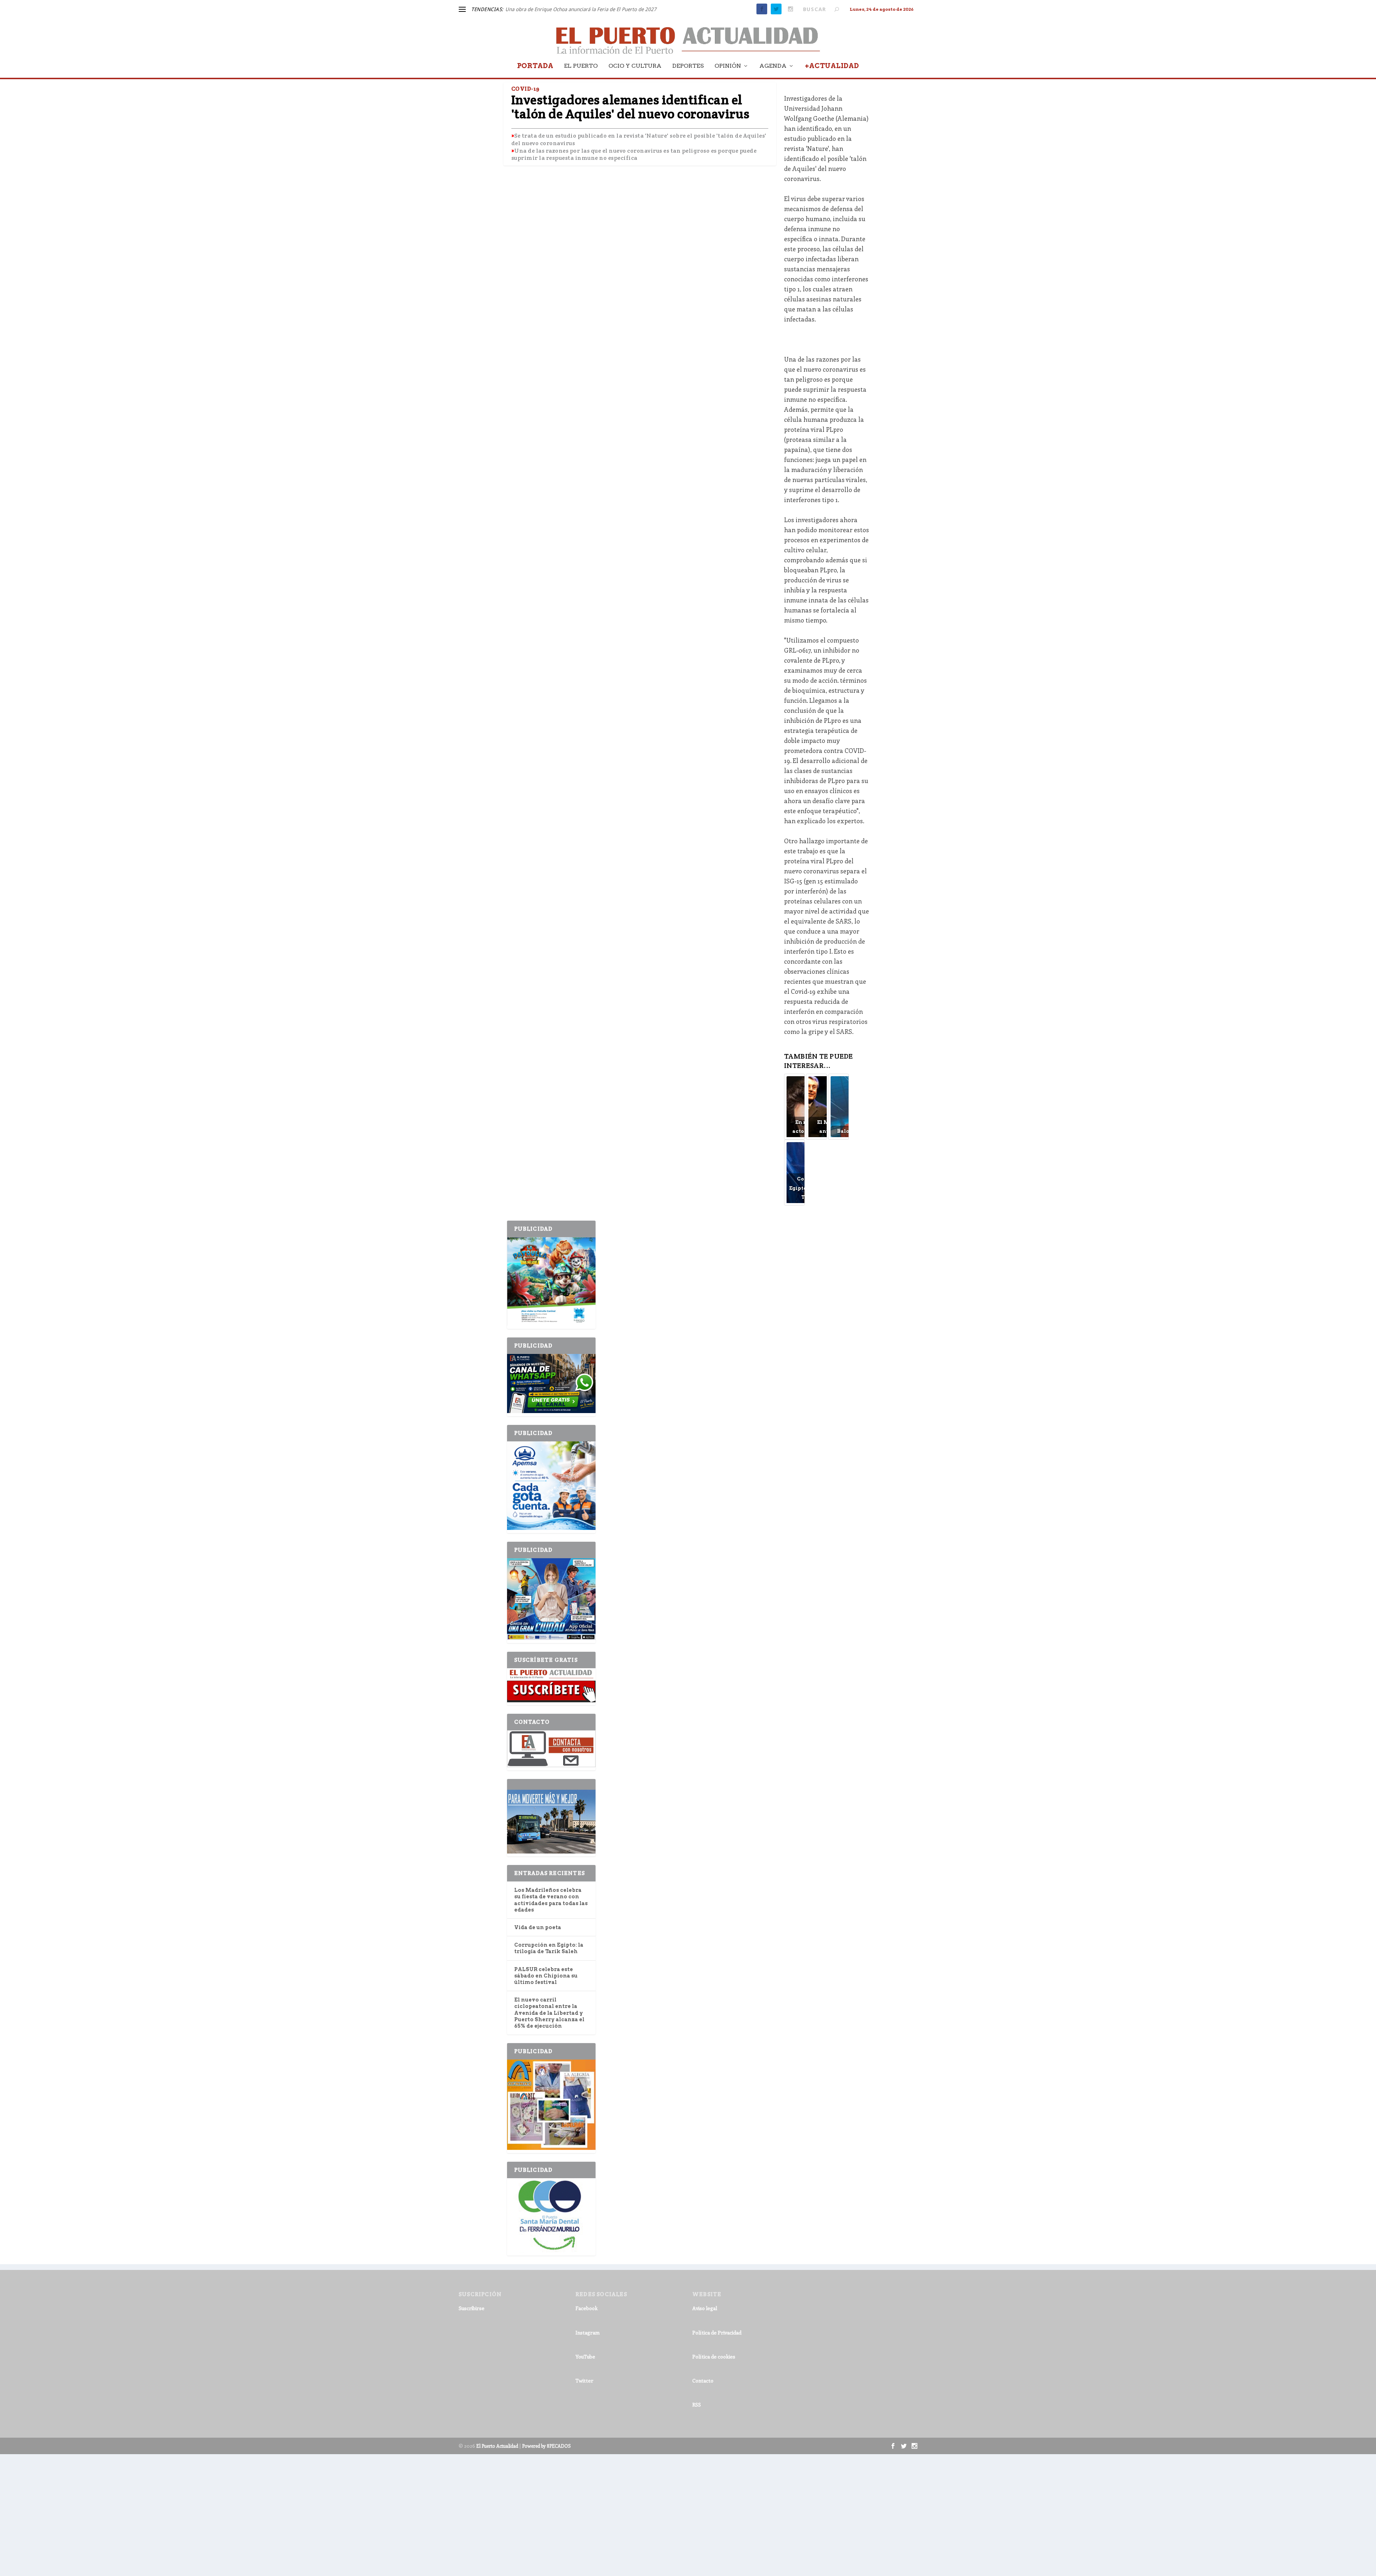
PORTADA (535, 66)
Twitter (584, 2381)
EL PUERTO (581, 66)
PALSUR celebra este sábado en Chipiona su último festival (546, 1976)
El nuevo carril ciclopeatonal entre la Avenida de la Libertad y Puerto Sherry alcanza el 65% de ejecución (549, 2013)
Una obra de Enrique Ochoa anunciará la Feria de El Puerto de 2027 (581, 9)
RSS (697, 2405)
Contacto (703, 2381)
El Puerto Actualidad (497, 2446)
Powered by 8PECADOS (546, 2446)
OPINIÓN (728, 66)
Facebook (587, 2308)
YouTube (585, 2356)
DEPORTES (688, 66)
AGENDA (773, 66)
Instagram (587, 2332)
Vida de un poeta (538, 1927)
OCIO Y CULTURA (635, 66)
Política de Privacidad (717, 2332)
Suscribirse (472, 2308)
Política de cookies (714, 2356)
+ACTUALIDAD (832, 66)
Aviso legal (705, 2308)
